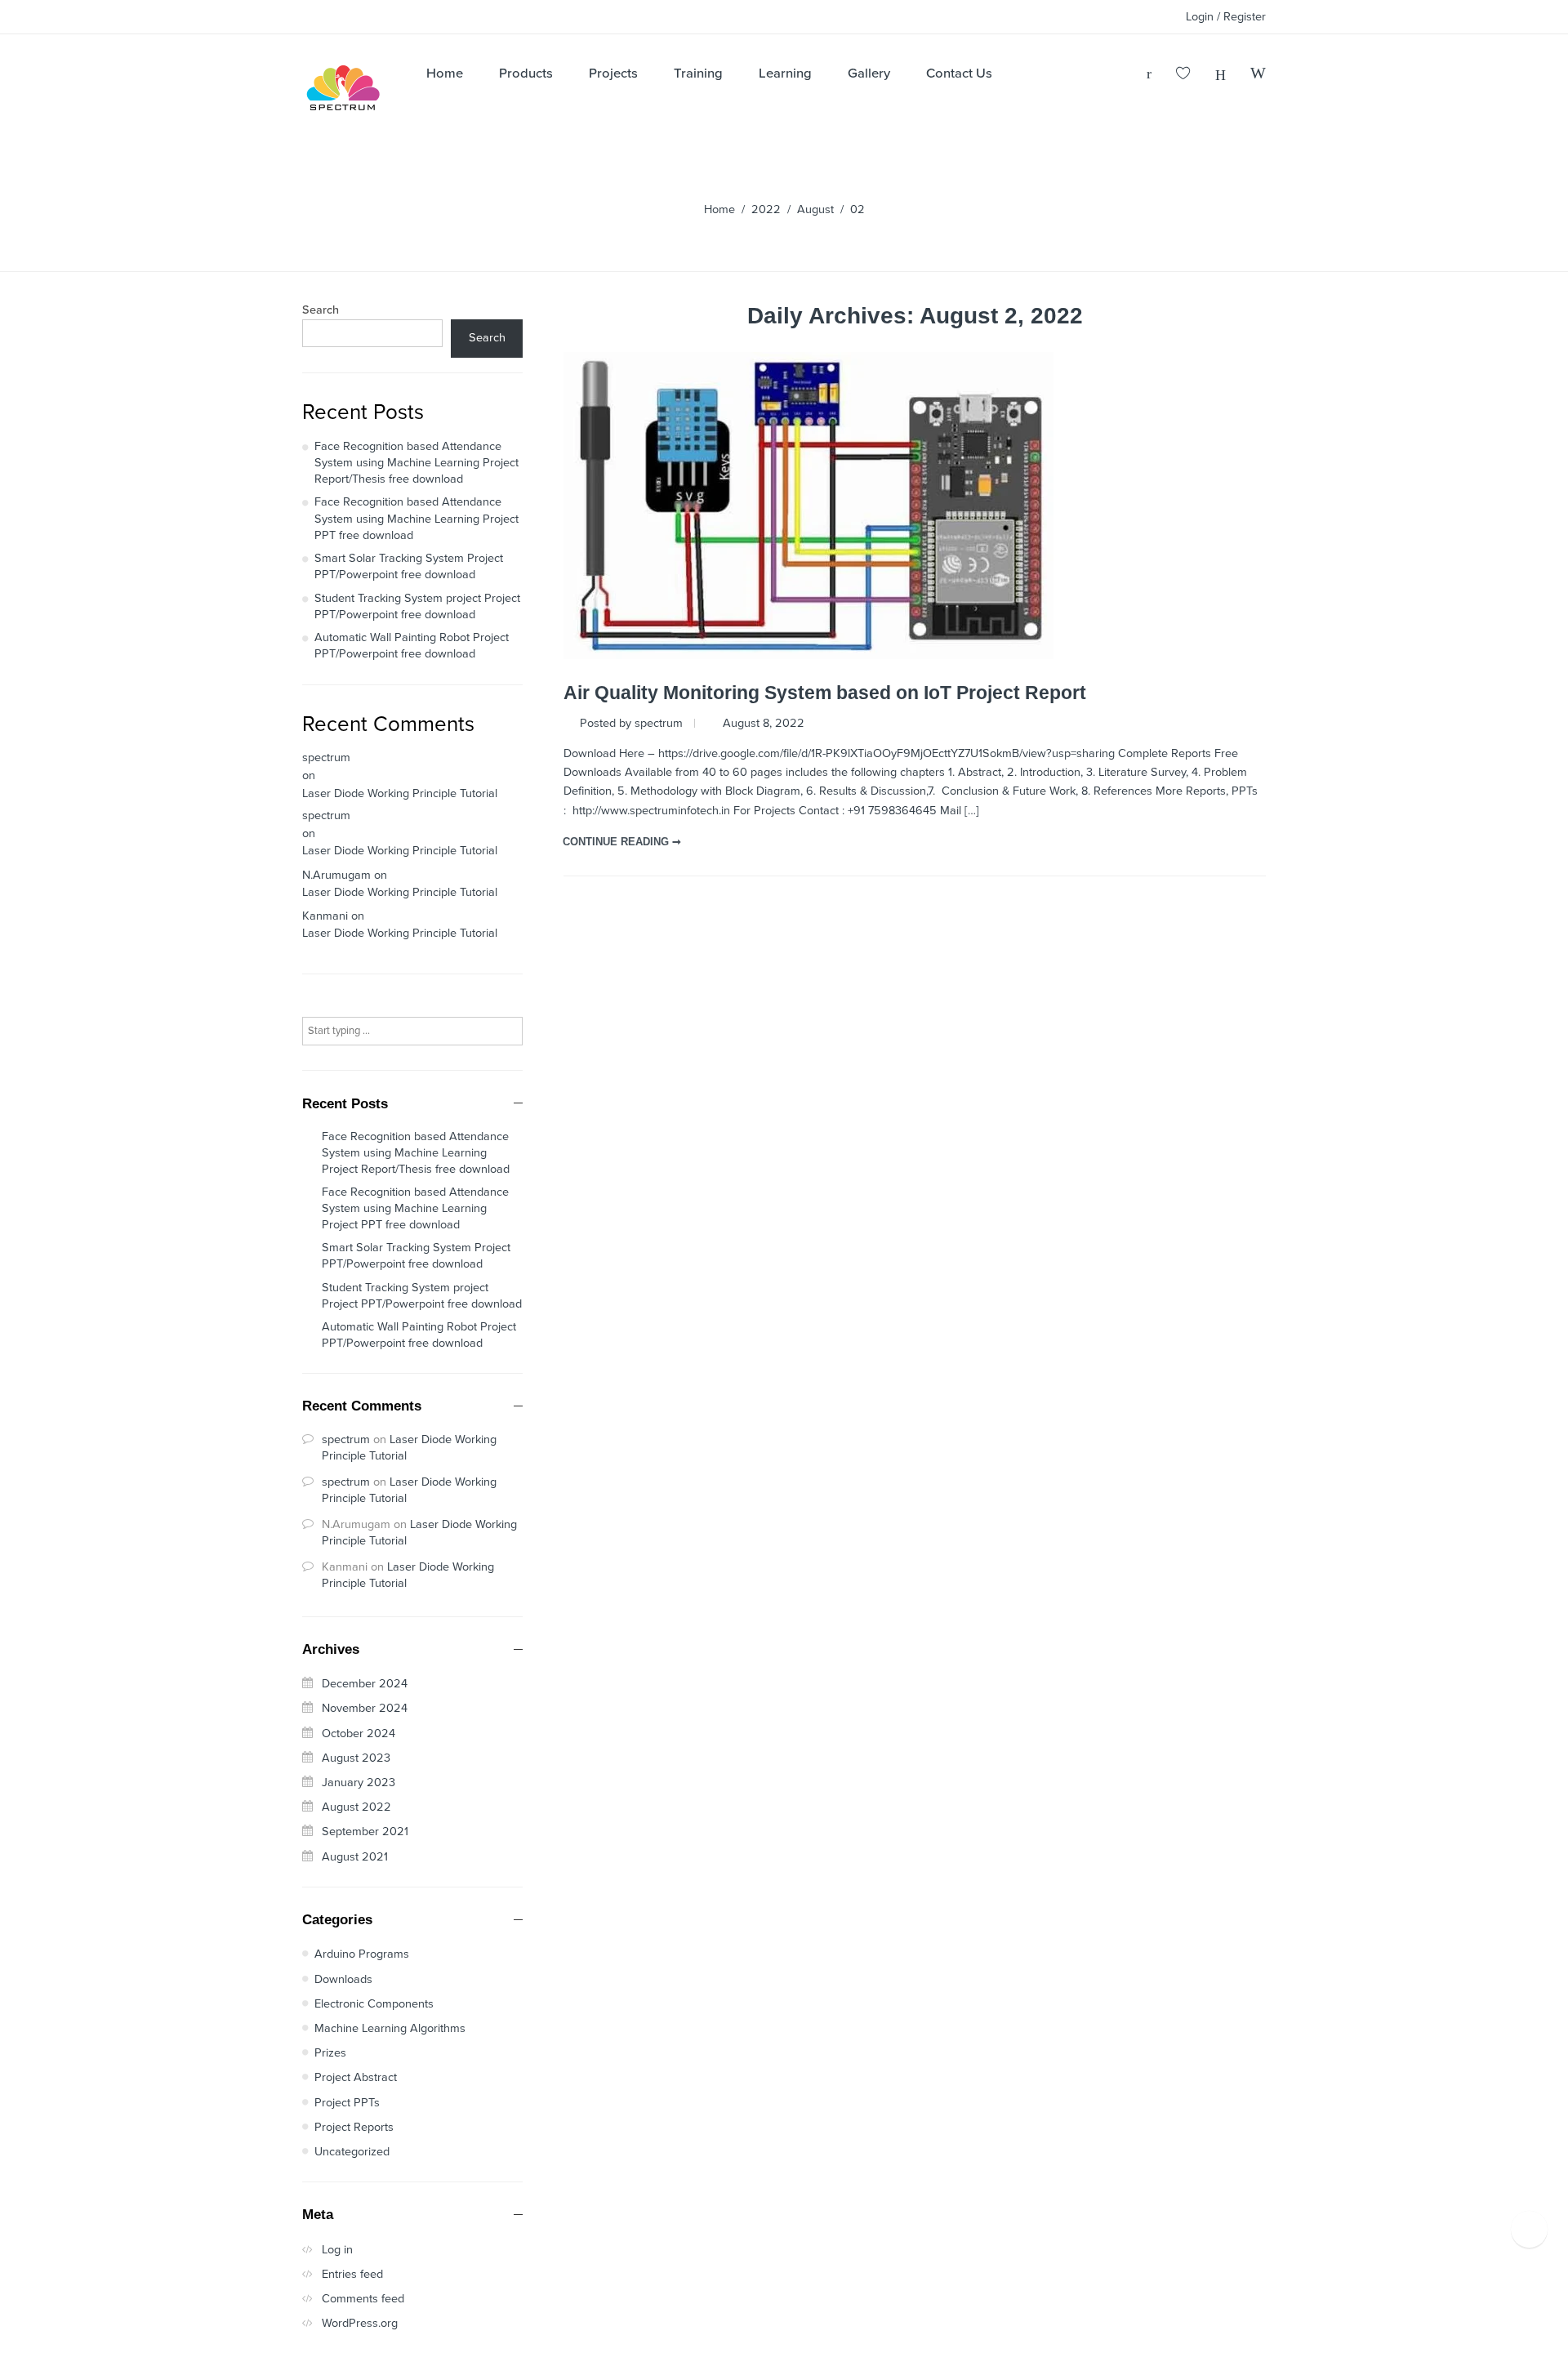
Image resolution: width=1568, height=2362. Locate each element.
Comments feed (363, 2299)
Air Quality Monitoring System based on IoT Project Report (825, 693)
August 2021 (355, 1857)
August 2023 (356, 1758)
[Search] (1258, 74)
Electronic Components (374, 2004)
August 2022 (356, 1807)
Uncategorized (352, 2152)
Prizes (330, 2053)
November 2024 (365, 1708)
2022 (766, 209)
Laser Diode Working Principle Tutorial (400, 793)
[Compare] (1221, 75)
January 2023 (359, 1783)
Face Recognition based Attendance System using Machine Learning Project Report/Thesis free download (416, 463)
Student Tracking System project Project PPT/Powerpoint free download (417, 606)
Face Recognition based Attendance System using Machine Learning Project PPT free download (416, 519)
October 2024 (359, 1734)
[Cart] (1149, 75)
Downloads (343, 1979)
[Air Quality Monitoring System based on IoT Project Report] (808, 505)
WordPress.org (360, 2323)
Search (321, 311)
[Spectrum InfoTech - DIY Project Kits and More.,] (343, 91)
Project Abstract (356, 2077)
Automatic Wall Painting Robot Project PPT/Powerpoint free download (412, 646)
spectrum (326, 758)
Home (719, 209)
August (815, 209)
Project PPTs (347, 2103)
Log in (337, 2250)
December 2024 (365, 1684)
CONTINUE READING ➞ (622, 842)
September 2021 (365, 1832)
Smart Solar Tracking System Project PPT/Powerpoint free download (409, 566)
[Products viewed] (1529, 2229)
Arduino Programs (362, 1954)
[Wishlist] (1183, 75)
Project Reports (354, 2127)
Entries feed (352, 2274)
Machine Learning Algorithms (390, 2028)
